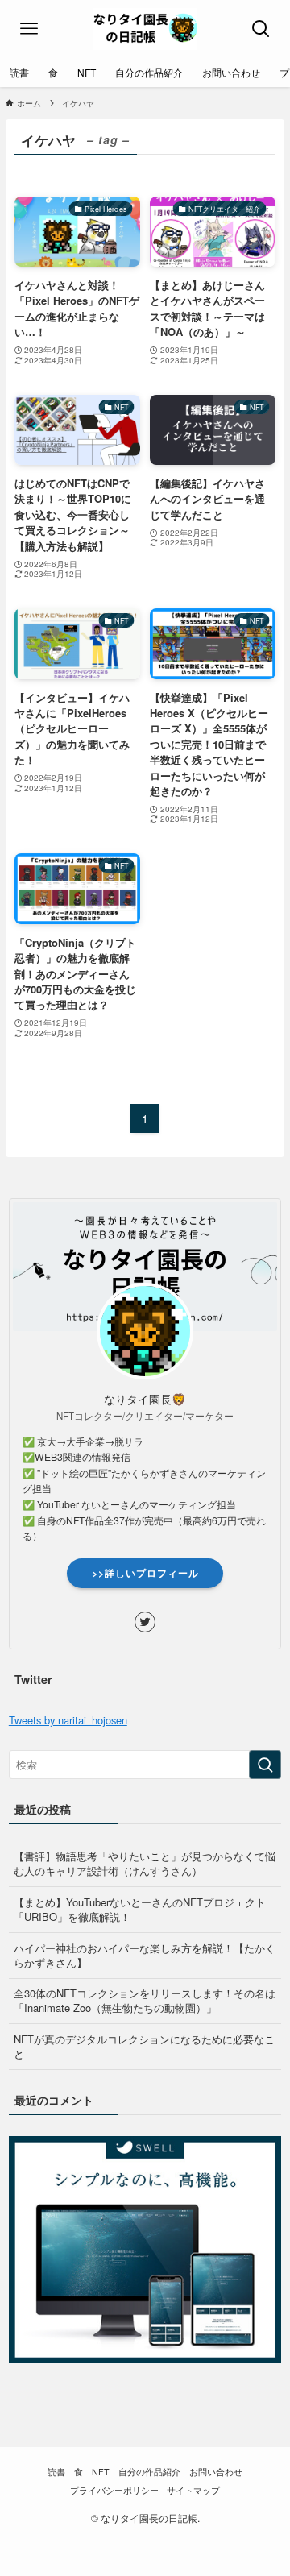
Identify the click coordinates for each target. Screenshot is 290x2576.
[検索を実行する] (265, 1765)
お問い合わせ (216, 2472)
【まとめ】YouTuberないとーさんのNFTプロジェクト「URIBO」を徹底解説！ (140, 1909)
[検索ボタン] (261, 29)
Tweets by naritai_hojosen (68, 1720)
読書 (56, 2472)
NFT (101, 2472)
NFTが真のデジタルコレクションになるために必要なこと (144, 2046)
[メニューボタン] (29, 29)
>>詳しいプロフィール (145, 1573)
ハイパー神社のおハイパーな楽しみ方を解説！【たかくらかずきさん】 (145, 1955)
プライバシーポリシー (114, 2490)
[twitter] (145, 1622)
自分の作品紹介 (149, 2472)
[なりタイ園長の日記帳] (145, 29)
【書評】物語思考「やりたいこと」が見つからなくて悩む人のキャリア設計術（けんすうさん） (145, 1863)
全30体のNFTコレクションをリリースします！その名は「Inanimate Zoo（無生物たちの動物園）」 (145, 2000)
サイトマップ (193, 2490)
